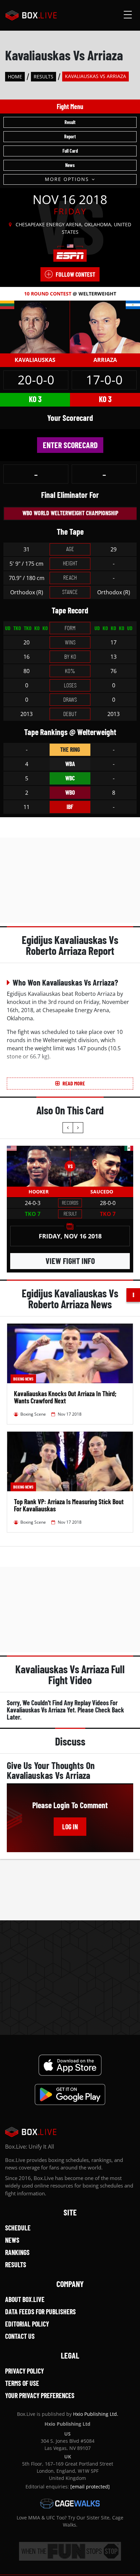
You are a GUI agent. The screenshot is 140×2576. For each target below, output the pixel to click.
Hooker (39, 1192)
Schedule (18, 2228)
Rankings (17, 2252)
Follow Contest (75, 274)
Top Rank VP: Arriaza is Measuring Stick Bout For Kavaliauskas (69, 1505)
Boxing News (23, 1379)
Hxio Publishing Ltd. (96, 2414)
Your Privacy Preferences (40, 2395)
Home (15, 77)
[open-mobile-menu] (128, 15)
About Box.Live (25, 2299)
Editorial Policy (27, 2324)
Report (70, 136)
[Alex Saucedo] (102, 1166)
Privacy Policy (24, 2371)
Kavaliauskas (35, 360)
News (70, 165)
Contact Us (20, 2336)
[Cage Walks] (70, 2503)
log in (70, 1827)
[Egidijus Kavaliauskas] (35, 326)
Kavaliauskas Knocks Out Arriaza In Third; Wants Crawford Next (65, 1397)
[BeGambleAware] (70, 2551)
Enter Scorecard (70, 445)
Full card (70, 151)
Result (70, 122)
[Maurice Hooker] (38, 1166)
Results (43, 77)
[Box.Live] (31, 15)
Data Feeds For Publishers (40, 2312)
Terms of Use (22, 2383)
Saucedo (102, 1192)
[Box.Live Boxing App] (70, 2065)
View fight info (70, 1261)
